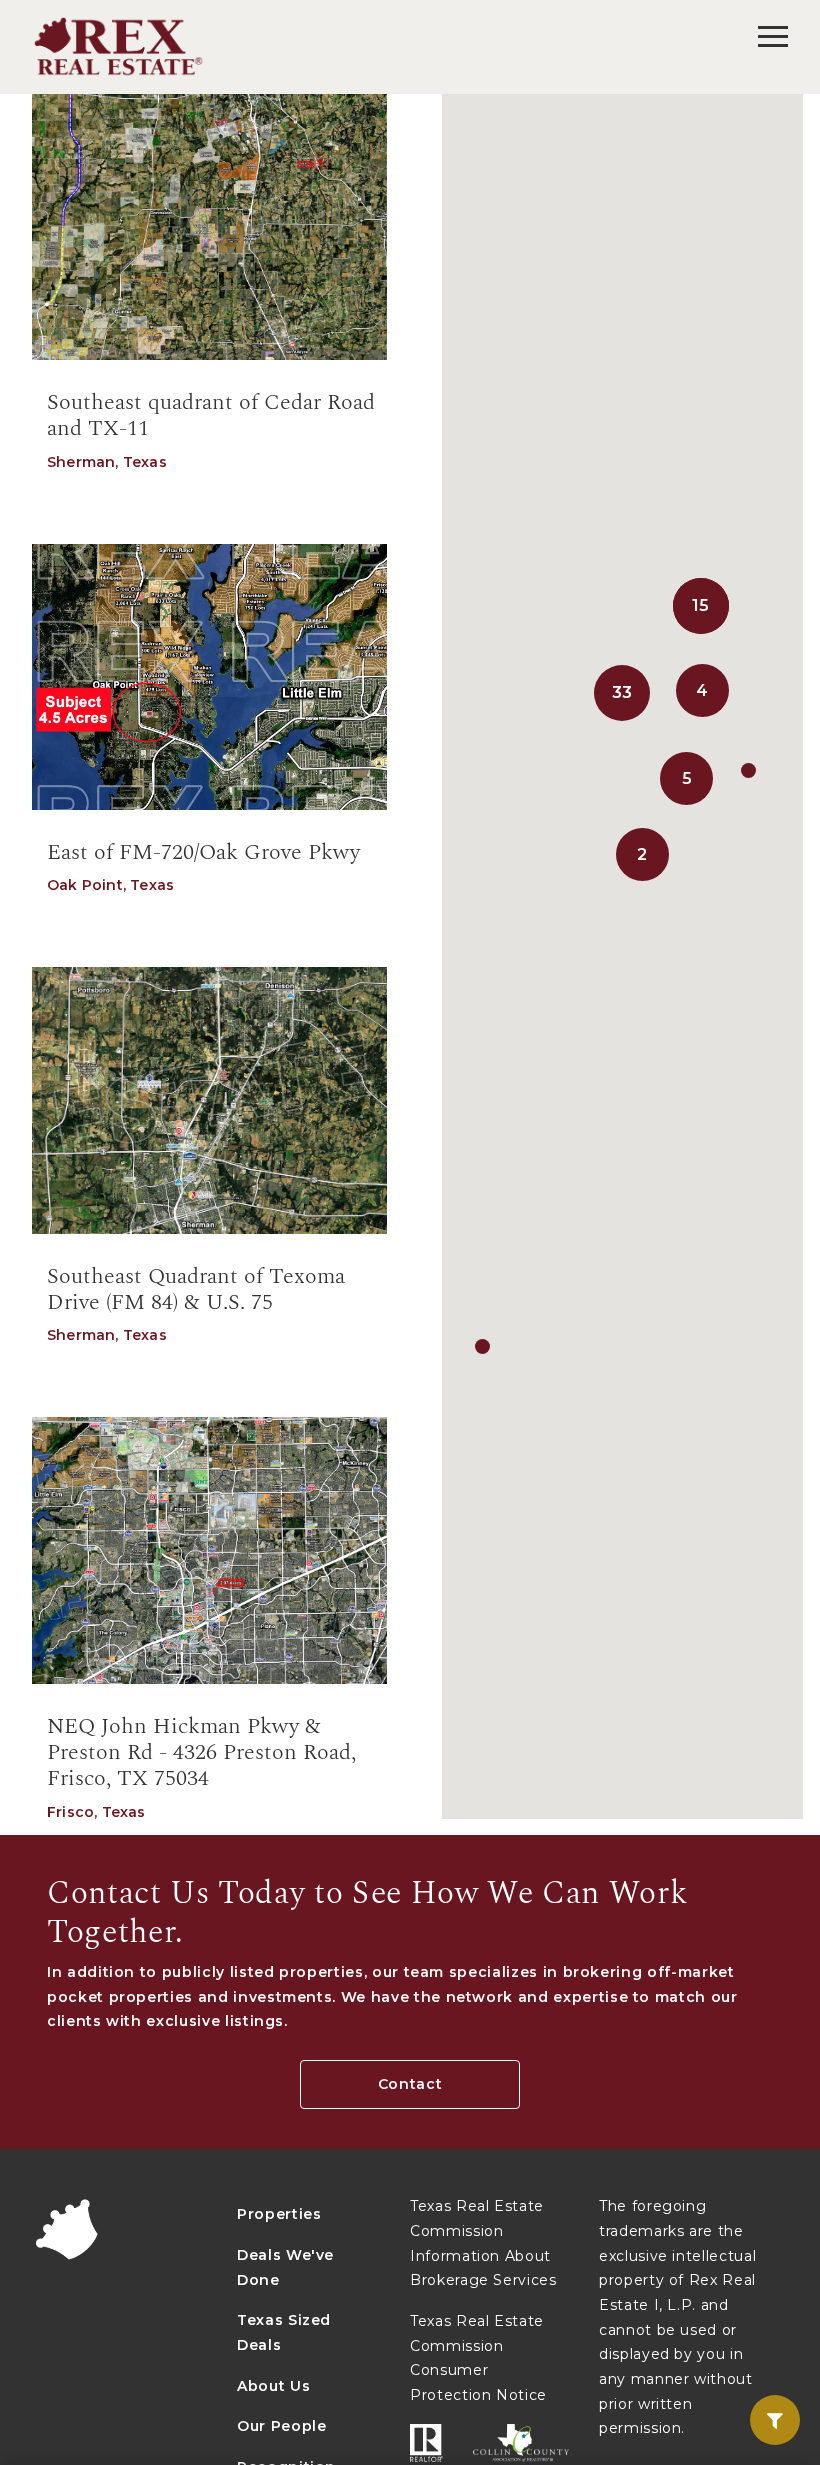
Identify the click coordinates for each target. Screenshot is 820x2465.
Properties (279, 2214)
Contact (410, 2084)
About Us (273, 2386)
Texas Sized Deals (284, 2332)
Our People (282, 2426)
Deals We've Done (285, 2267)
